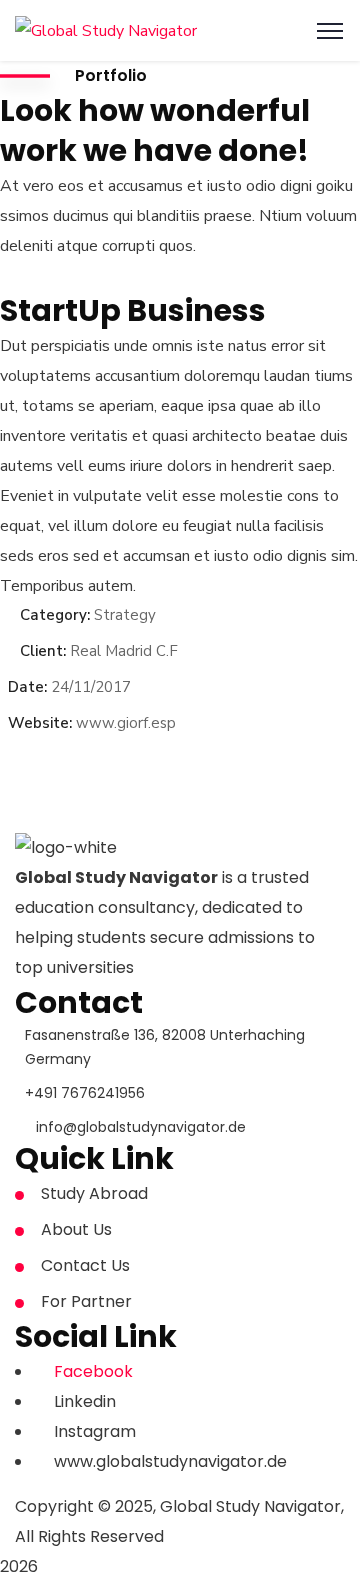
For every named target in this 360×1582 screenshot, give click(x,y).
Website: (40, 723)
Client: (43, 651)
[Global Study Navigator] (106, 30)
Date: (27, 687)
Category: (55, 615)
